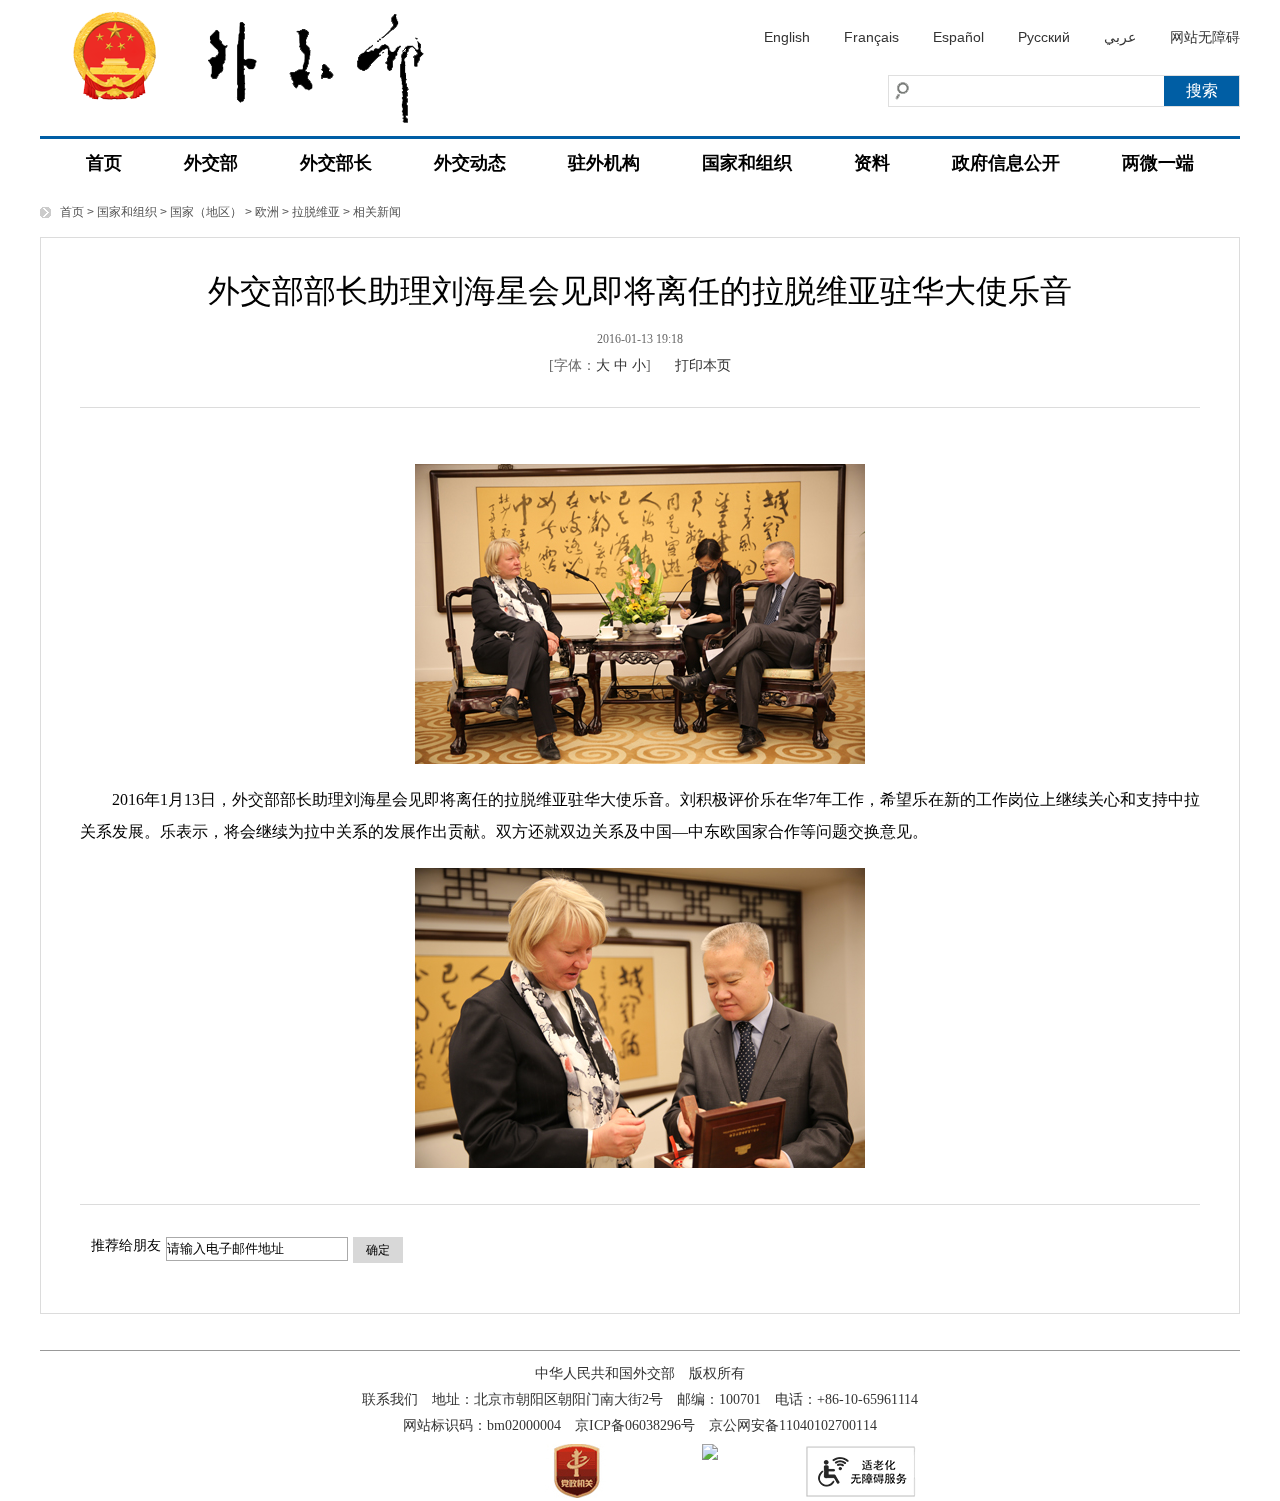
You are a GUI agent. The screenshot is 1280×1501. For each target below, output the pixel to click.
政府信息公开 (1006, 163)
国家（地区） (206, 212)
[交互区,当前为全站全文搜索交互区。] (985, 91)
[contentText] (640, 806)
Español (958, 37)
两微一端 (1158, 163)
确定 (378, 1250)
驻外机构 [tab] (604, 163)
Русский (1044, 37)
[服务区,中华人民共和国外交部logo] (264, 62)
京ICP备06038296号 (635, 1425)
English (787, 37)
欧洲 (267, 212)
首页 (104, 163)
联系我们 (390, 1399)
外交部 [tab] (211, 163)
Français (871, 37)
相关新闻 (377, 212)
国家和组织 (127, 212)
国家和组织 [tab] (747, 163)
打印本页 (703, 365)
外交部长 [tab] (336, 163)
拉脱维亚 (316, 212)
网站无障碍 (1205, 37)
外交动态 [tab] (470, 163)
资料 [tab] (872, 163)
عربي (1120, 37)
